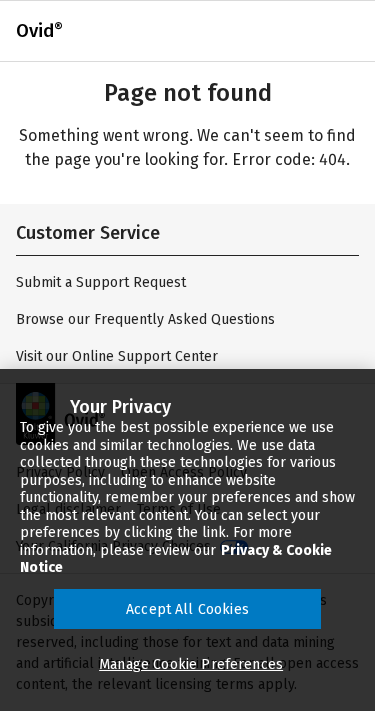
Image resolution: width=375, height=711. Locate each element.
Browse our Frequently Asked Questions (145, 319)
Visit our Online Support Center (117, 356)
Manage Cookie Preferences (191, 664)
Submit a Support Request (101, 282)
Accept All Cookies (187, 609)
